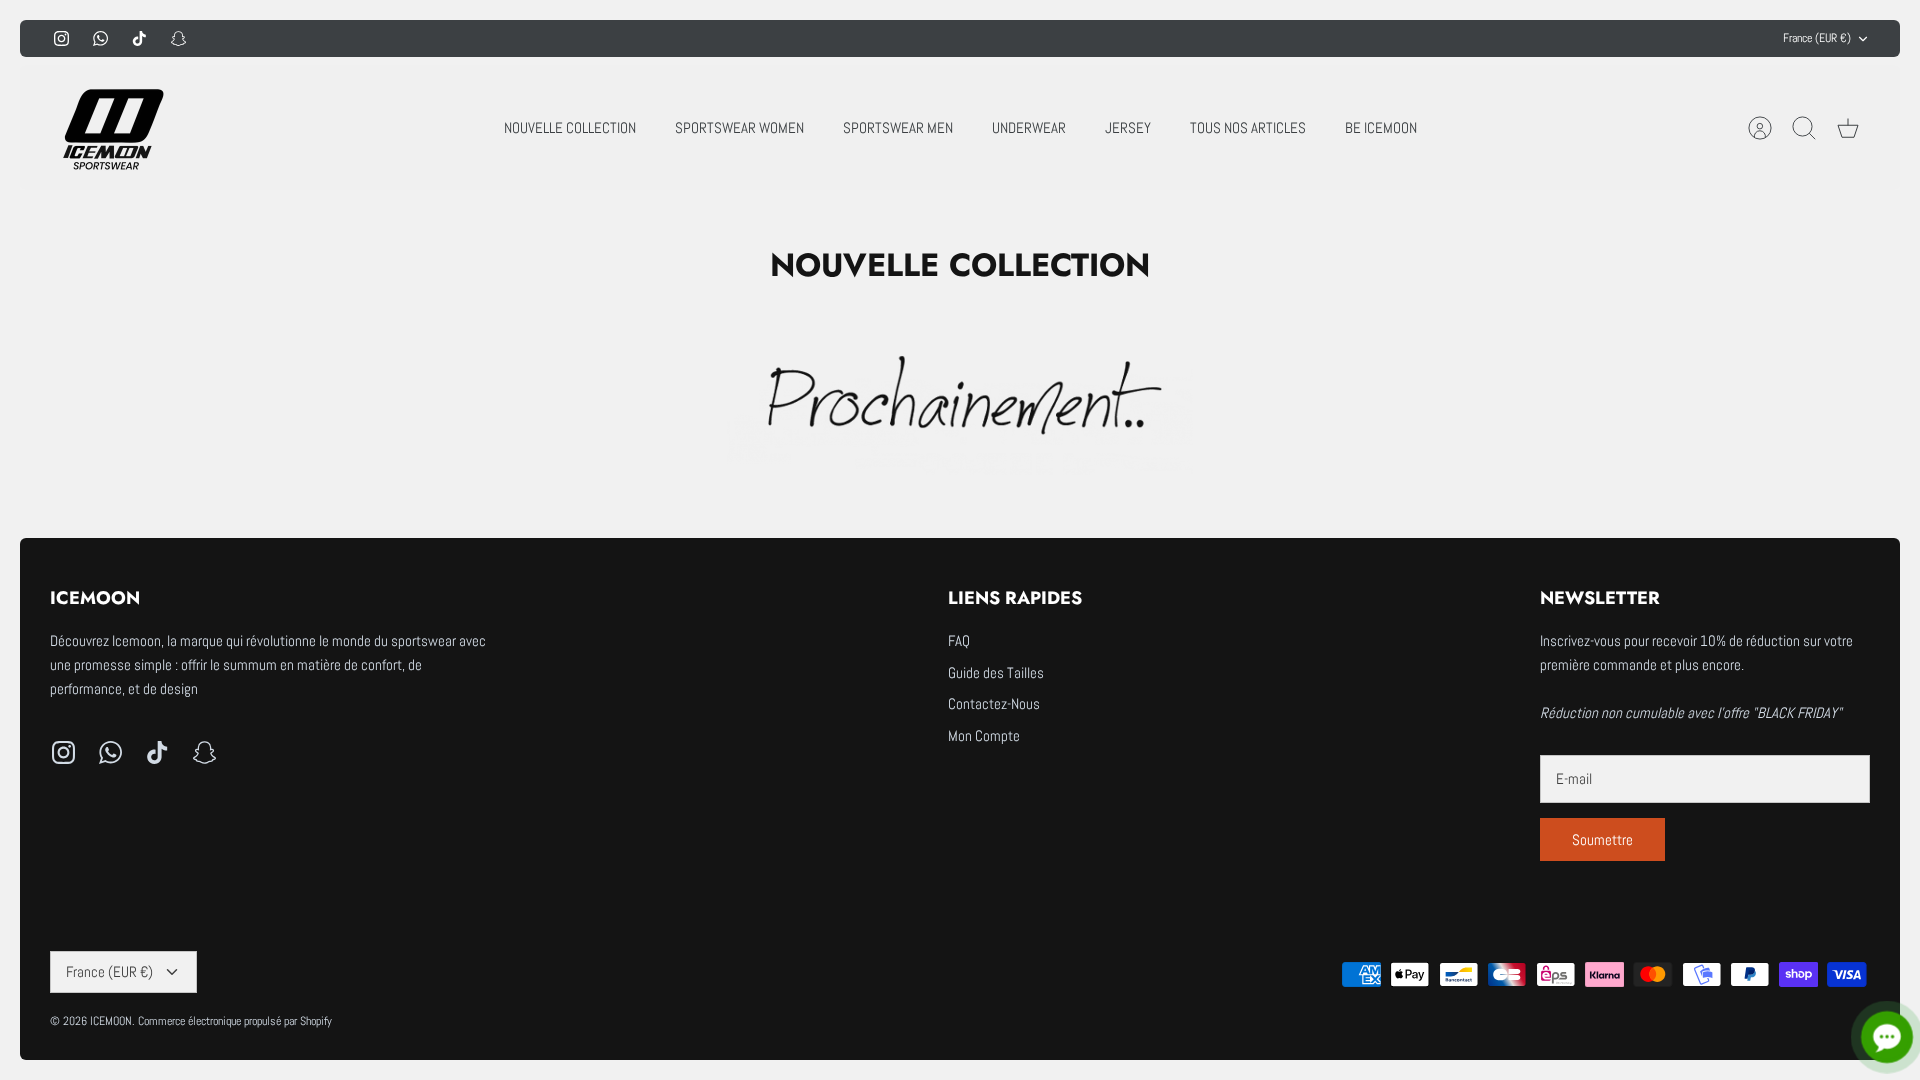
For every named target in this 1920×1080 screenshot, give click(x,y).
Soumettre (1602, 839)
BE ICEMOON (1381, 127)
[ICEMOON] (110, 127)
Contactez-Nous (994, 703)
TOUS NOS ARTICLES (1248, 127)
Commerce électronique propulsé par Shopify (235, 1021)
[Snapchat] (178, 38)
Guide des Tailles (996, 672)
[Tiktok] (139, 38)
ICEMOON (111, 1021)
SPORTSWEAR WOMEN (739, 127)
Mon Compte (984, 735)
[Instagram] (61, 38)
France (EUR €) (1817, 38)
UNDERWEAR (1029, 127)
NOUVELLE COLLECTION (570, 127)
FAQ (959, 640)
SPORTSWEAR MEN (898, 127)
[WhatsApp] (100, 38)
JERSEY (1128, 127)
